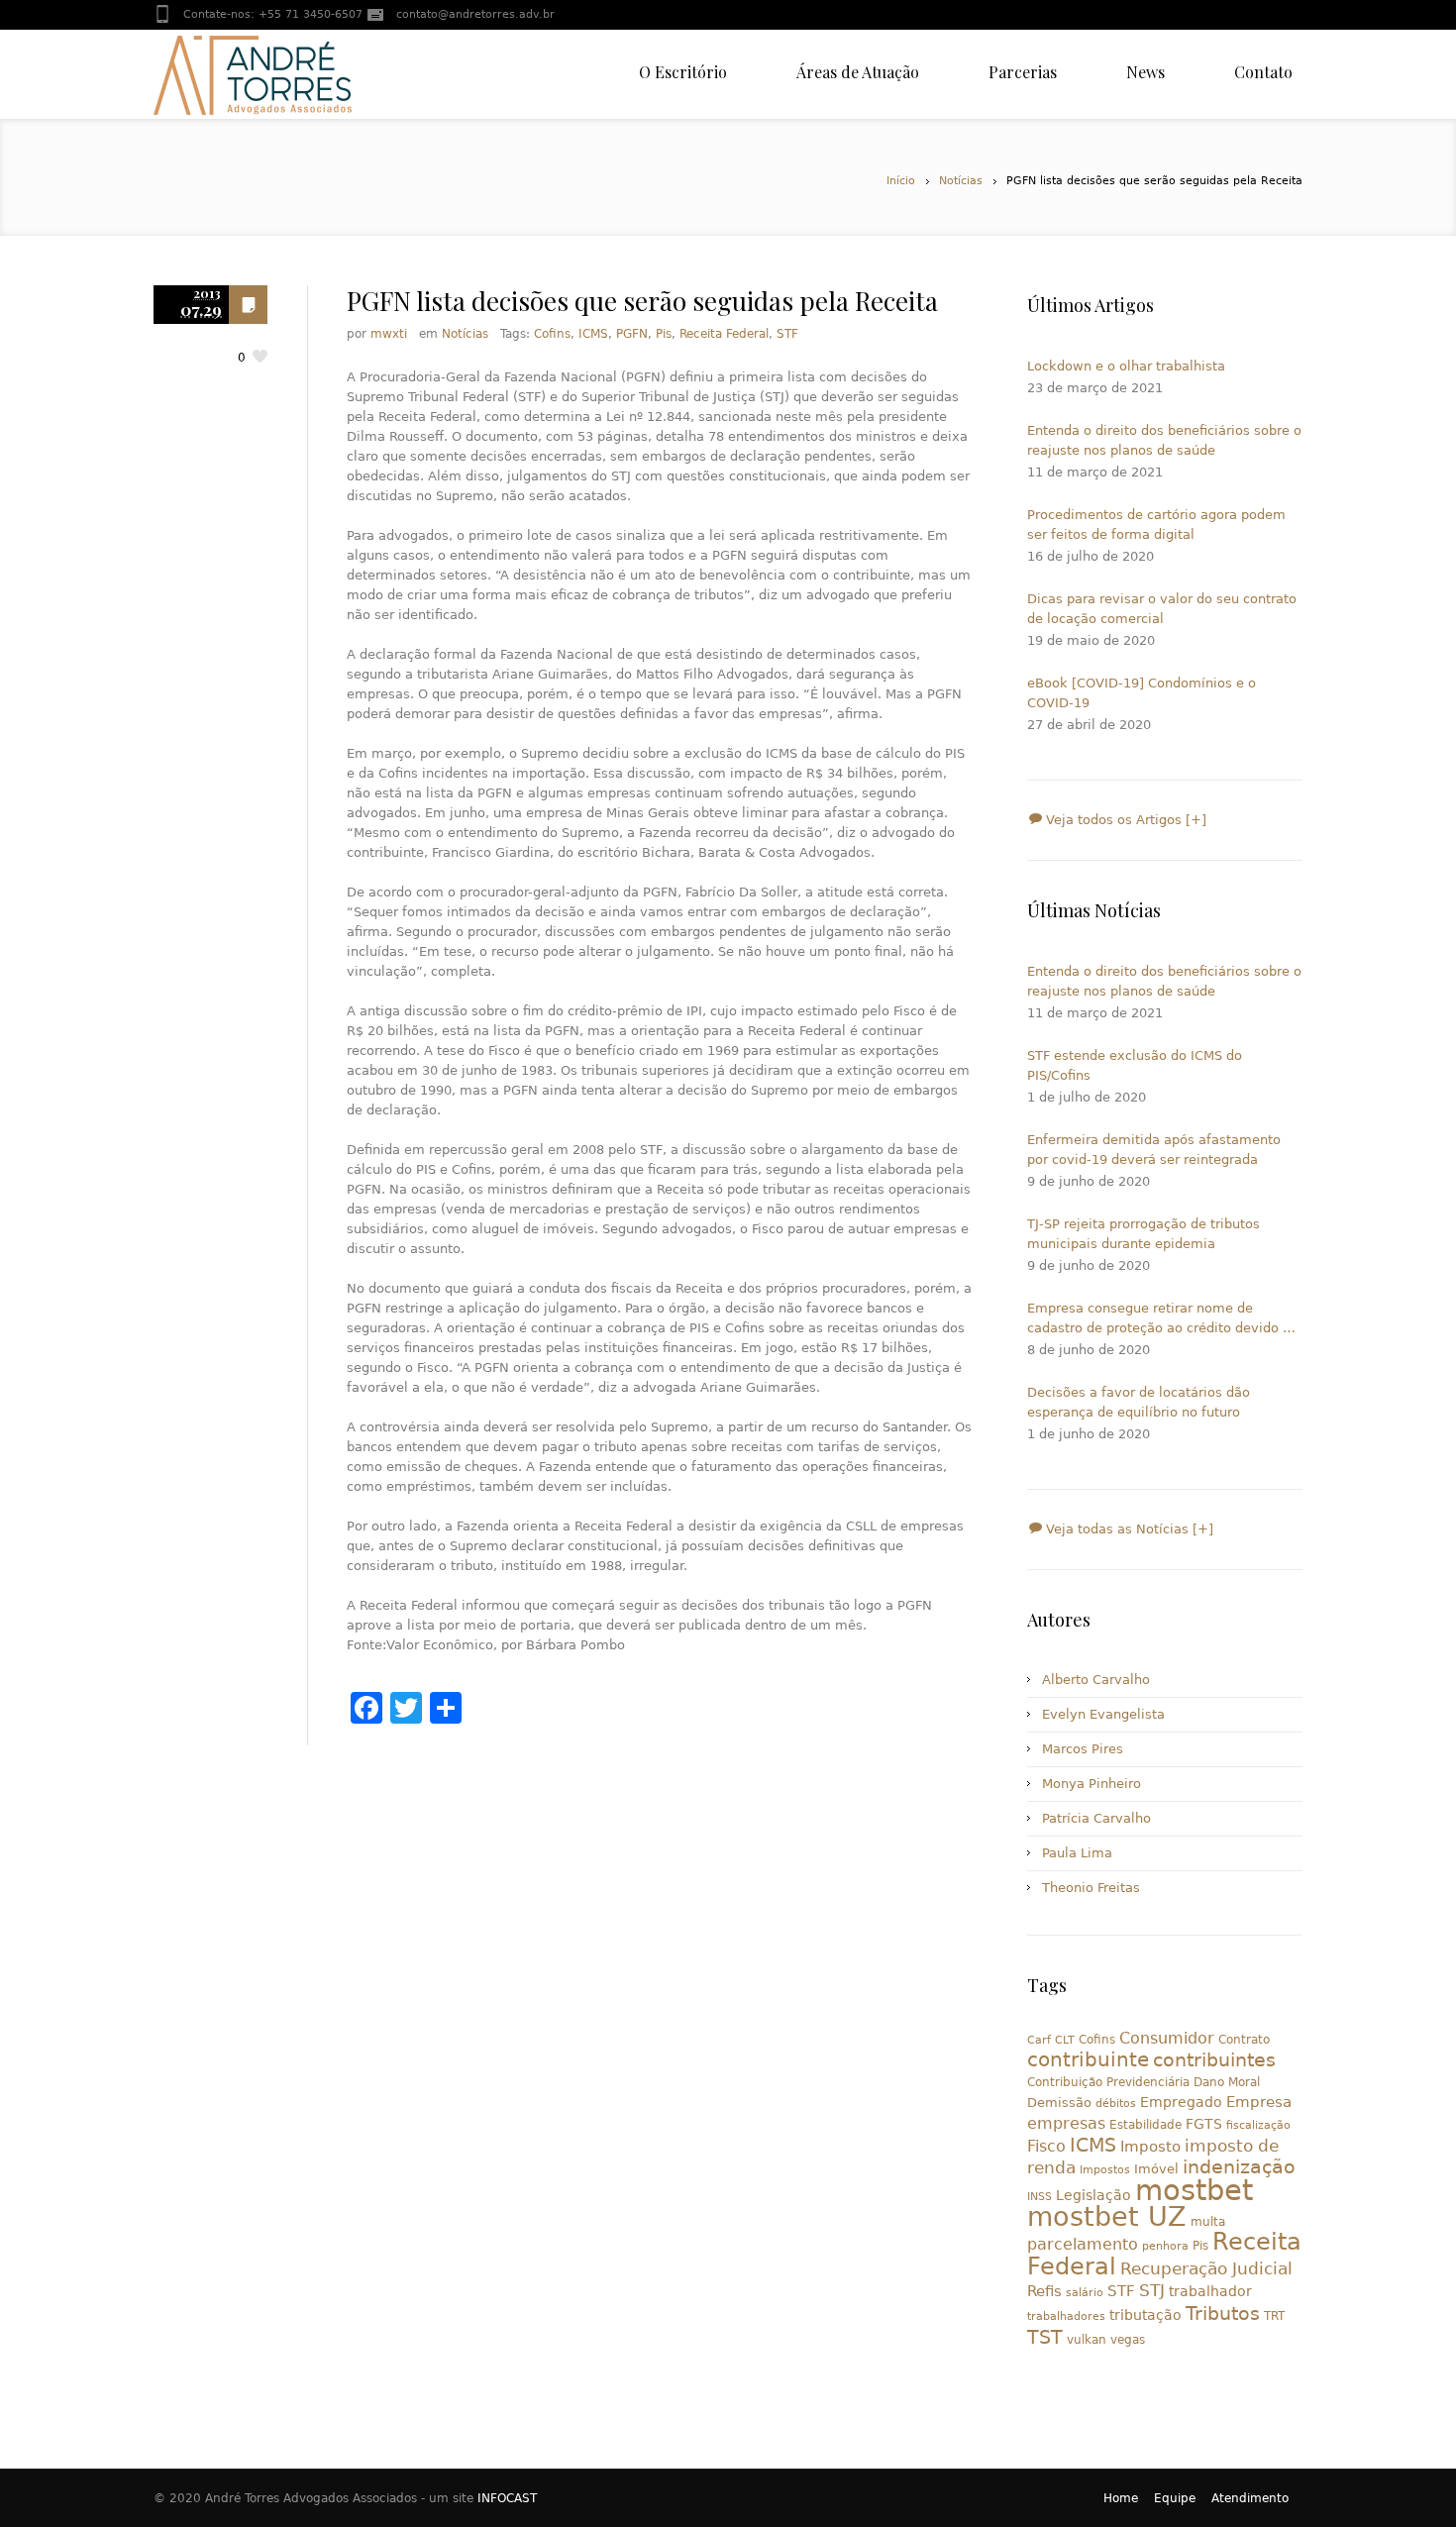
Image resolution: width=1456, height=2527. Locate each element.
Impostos (1105, 2170)
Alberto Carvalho (1096, 1680)
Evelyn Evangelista (1103, 1714)
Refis (1044, 2291)
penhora (1165, 2246)
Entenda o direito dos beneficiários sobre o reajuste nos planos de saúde (1164, 440)
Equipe (1175, 2498)
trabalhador (1210, 2291)
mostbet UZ (1107, 2216)
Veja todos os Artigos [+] (1124, 820)
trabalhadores (1066, 2316)
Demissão (1059, 2103)
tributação (1145, 2315)
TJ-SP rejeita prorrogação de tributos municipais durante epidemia (1144, 1234)
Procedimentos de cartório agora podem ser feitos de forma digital (1156, 525)
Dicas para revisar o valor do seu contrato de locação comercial (1162, 609)
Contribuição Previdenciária (1108, 2082)
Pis (664, 334)
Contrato (1244, 2040)
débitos (1116, 2104)
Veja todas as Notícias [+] (1128, 1529)
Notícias (961, 181)
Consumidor (1167, 2038)
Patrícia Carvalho (1096, 1818)
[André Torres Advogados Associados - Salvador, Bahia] (253, 74)
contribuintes (1214, 2060)
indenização (1239, 2167)
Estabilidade (1145, 2125)
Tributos (1223, 2313)
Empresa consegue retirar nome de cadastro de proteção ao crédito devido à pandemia (1159, 1319)
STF (787, 334)
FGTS (1204, 2124)
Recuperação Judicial (1206, 2268)
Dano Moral (1227, 2082)
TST (1045, 2337)
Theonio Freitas (1091, 1888)
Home (1121, 2498)
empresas (1066, 2123)
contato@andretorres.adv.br (475, 14)
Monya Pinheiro (1092, 1784)
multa (1208, 2222)
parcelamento (1083, 2244)
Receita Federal (724, 334)
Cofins (552, 334)
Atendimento (1250, 2498)
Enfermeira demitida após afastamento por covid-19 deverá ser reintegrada (1154, 1150)
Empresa (1259, 2102)
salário (1085, 2293)
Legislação (1093, 2195)
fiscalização (1258, 2125)
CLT (1065, 2040)
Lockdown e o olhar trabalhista (1126, 366)
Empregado (1181, 2102)
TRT (1274, 2316)
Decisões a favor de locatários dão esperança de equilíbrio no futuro (1139, 1402)
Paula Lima (1077, 1853)
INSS (1040, 2197)
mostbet (1194, 2190)
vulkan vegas (1106, 2340)
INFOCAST (507, 2498)
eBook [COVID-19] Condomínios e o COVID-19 (1142, 693)
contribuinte (1088, 2060)
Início (901, 181)
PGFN (632, 334)
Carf (1039, 2040)
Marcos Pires (1083, 1749)
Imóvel (1156, 2169)
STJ (1152, 2290)
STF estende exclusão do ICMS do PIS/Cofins (1135, 1065)
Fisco (1046, 2146)
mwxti (389, 334)
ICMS (593, 334)
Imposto (1150, 2147)
